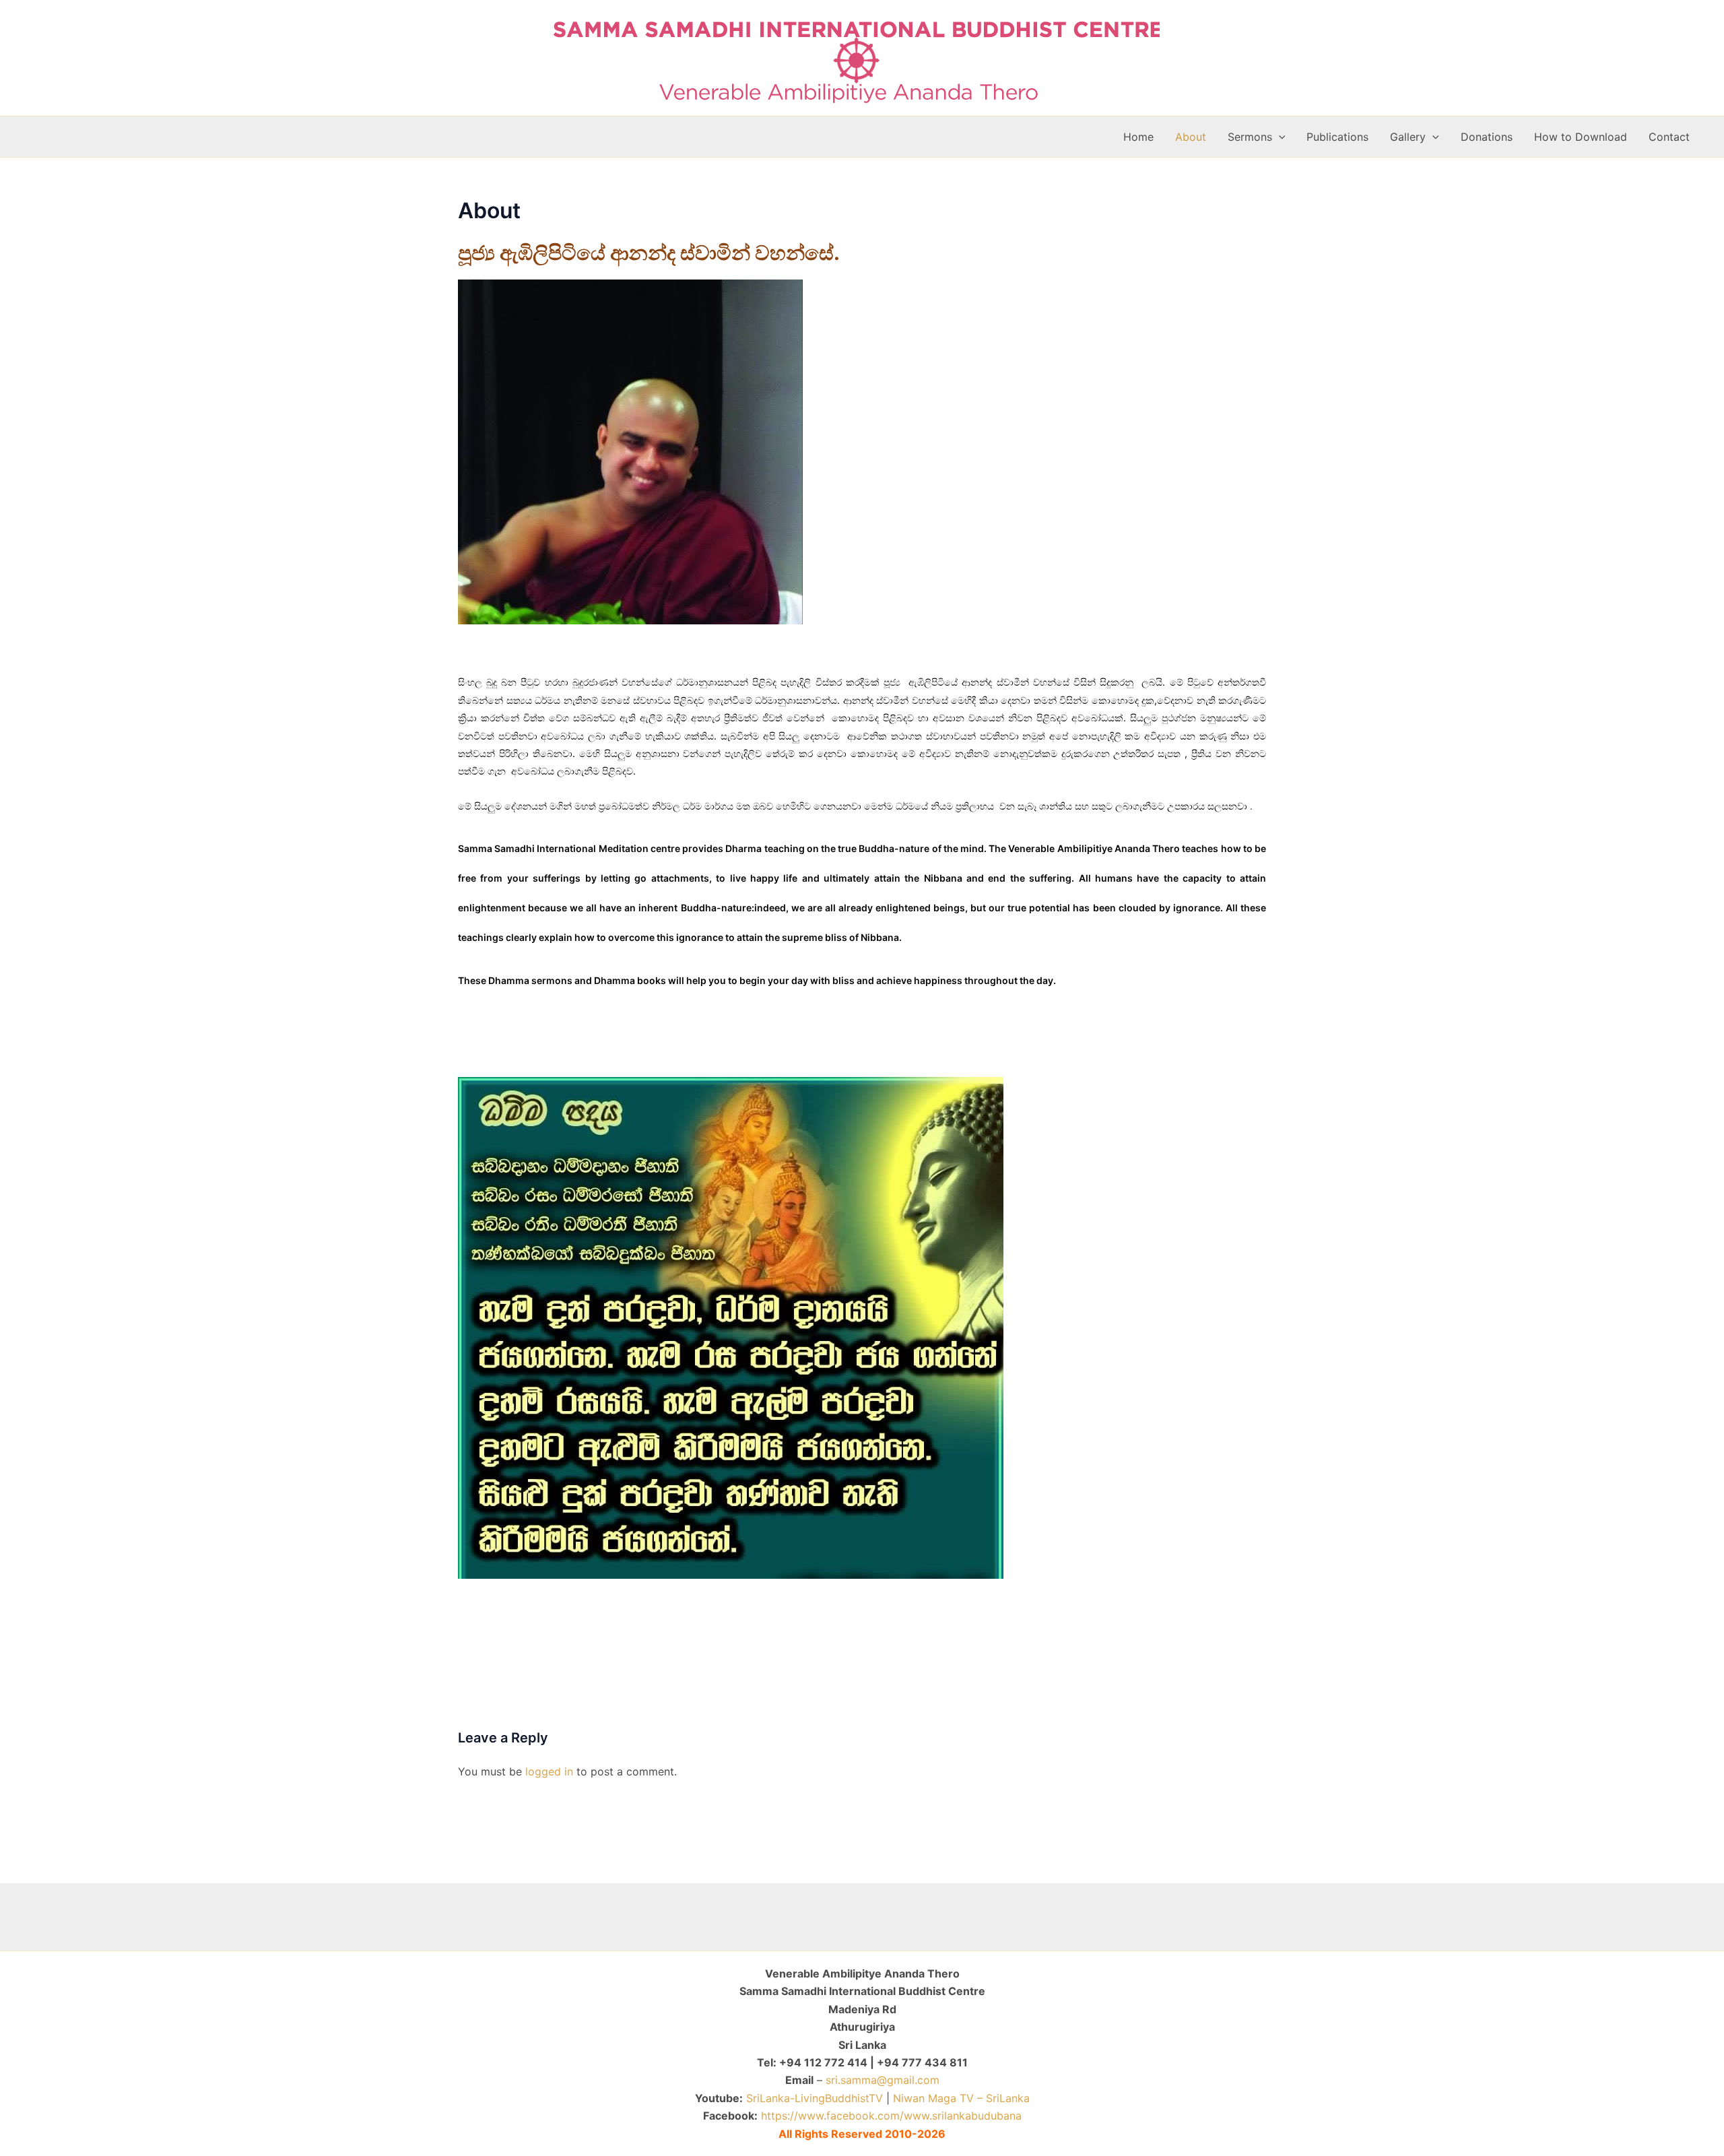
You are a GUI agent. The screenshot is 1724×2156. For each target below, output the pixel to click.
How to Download (1581, 137)
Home (1138, 137)
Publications (1337, 137)
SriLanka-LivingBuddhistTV (813, 2098)
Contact (1669, 137)
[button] (1279, 137)
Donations (1487, 137)
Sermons (1250, 137)
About (1191, 137)
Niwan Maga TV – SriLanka (961, 2098)
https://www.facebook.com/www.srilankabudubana (891, 2116)
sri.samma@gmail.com (883, 2080)
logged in (549, 1771)
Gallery (1408, 137)
